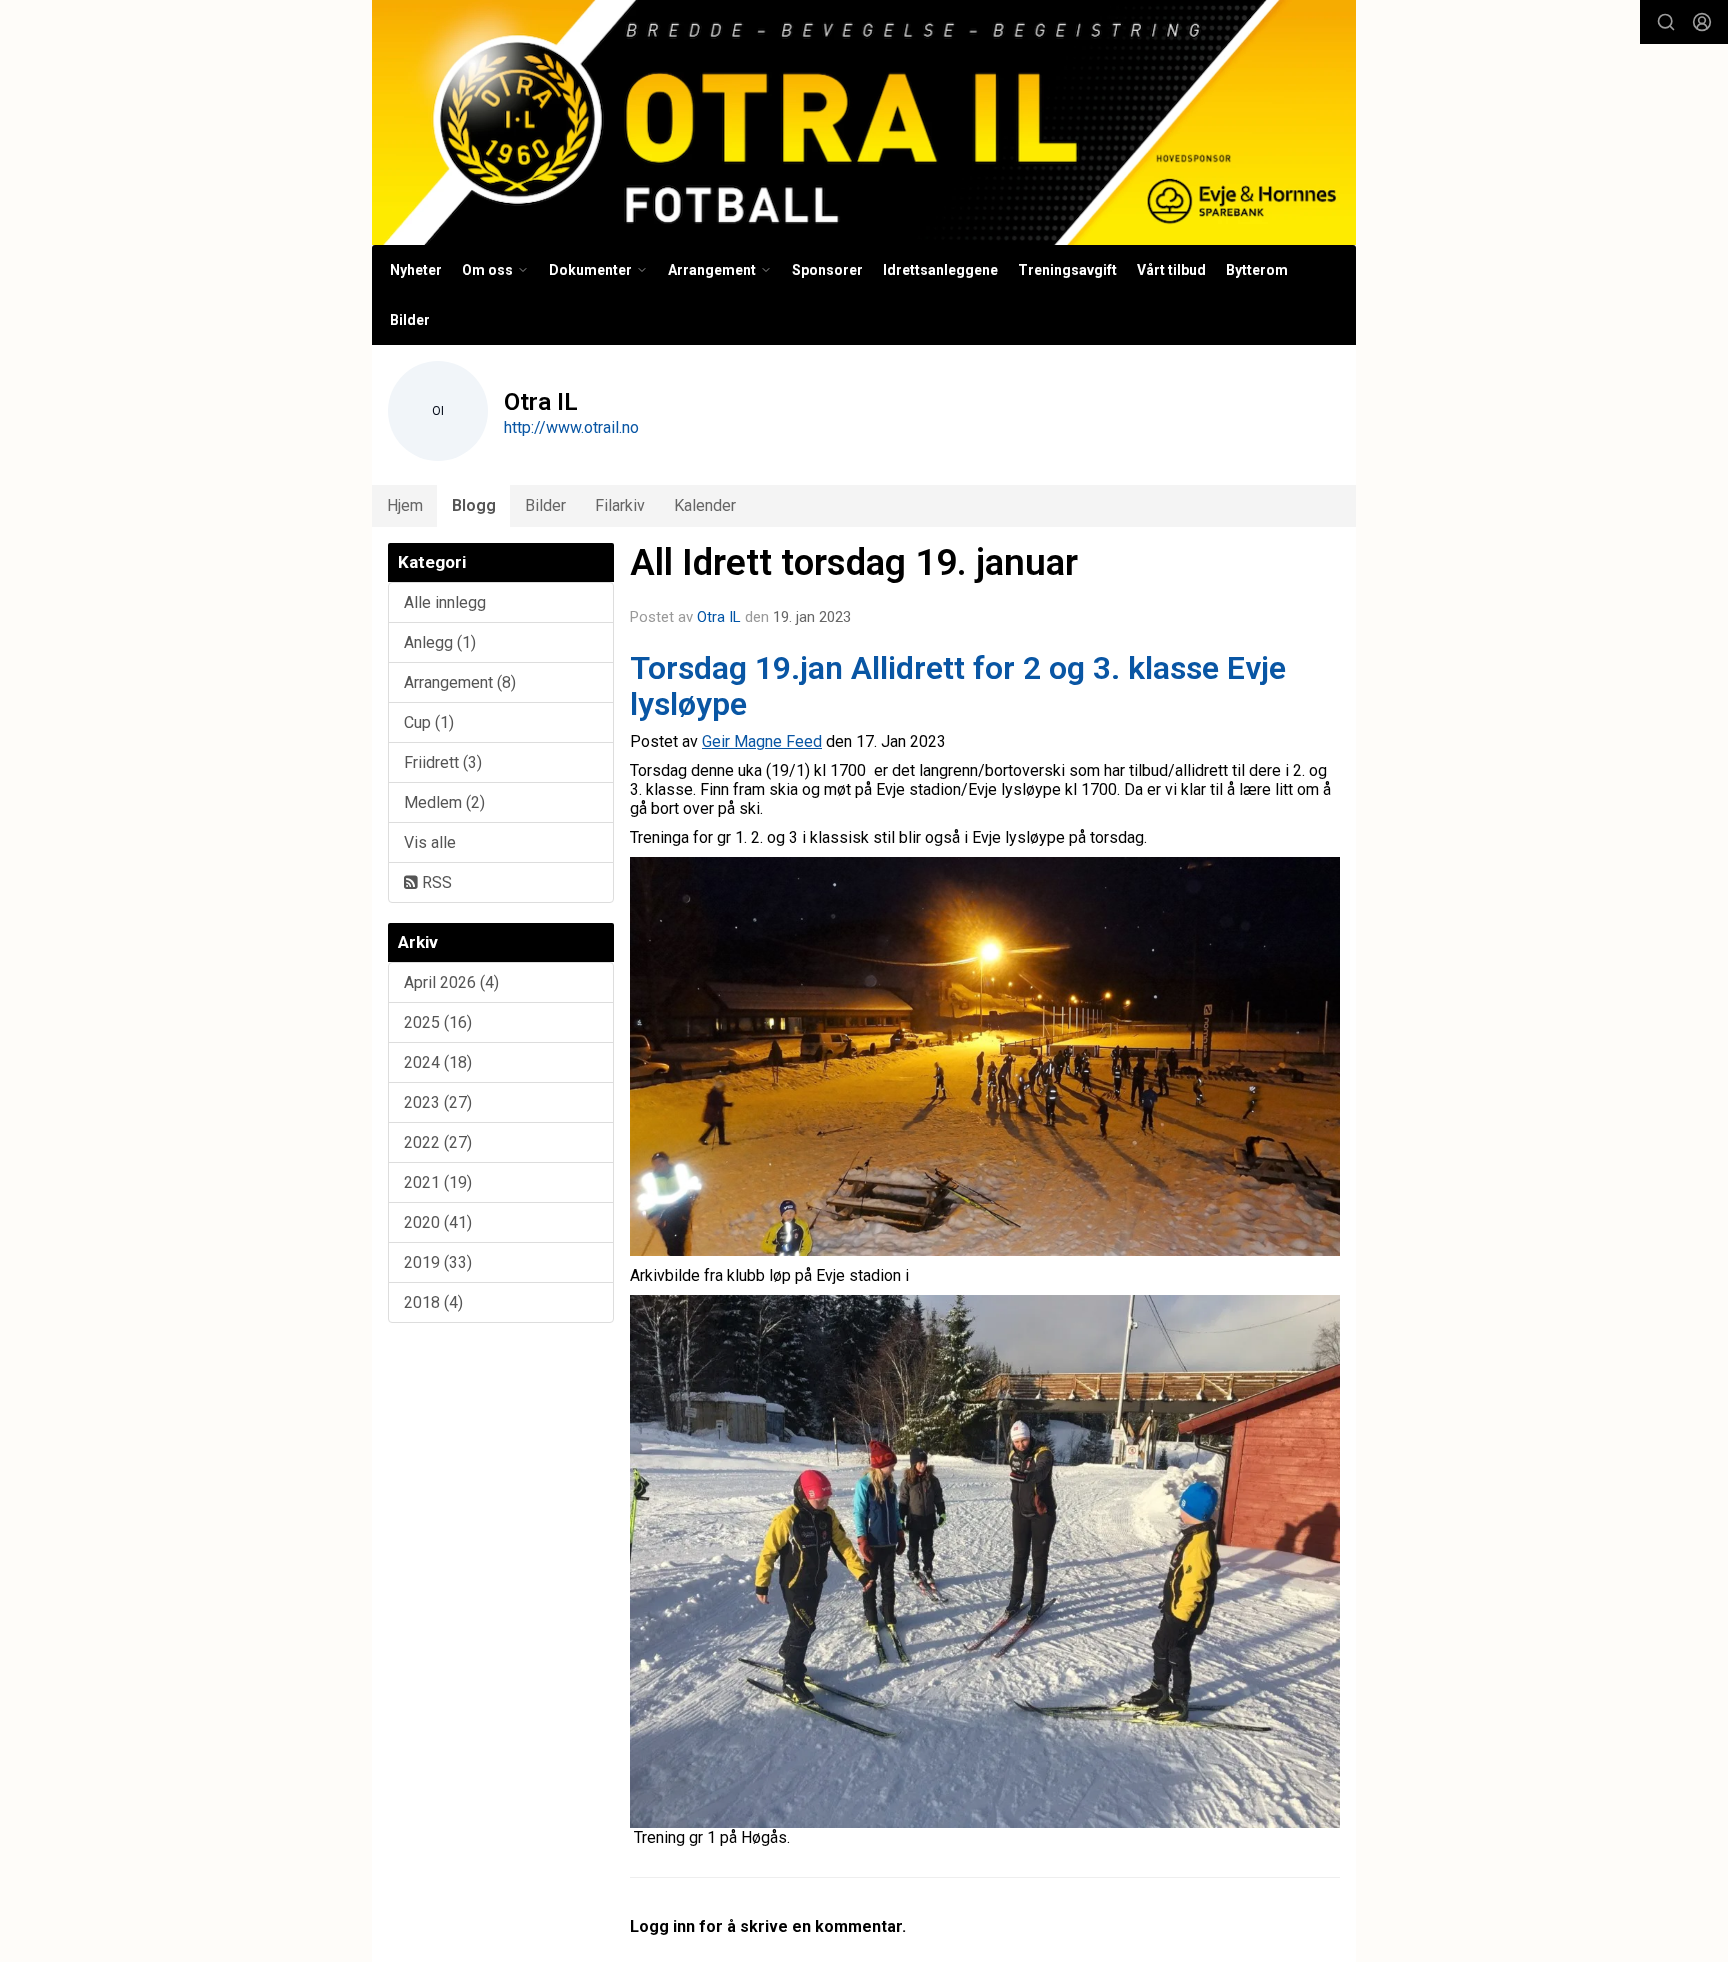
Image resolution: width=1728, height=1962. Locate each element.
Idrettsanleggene (940, 270)
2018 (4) (433, 1302)
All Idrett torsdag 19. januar (854, 562)
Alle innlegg (445, 602)
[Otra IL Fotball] (864, 122)
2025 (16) (438, 1022)
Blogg (474, 505)
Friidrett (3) (443, 762)
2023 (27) (438, 1102)
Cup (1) (429, 722)
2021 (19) (438, 1182)
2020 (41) (438, 1222)
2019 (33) (438, 1262)
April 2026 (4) (451, 982)
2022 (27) (438, 1142)
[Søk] (1666, 22)
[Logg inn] (1702, 22)
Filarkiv (620, 505)
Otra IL (719, 617)
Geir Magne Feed (762, 741)
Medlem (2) (444, 802)
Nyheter (416, 270)
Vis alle (430, 842)
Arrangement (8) (460, 682)
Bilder (410, 320)
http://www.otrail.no (571, 427)
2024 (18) (438, 1062)
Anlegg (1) (440, 642)
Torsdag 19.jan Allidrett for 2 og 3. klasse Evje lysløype (958, 685)
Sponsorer (827, 270)
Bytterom (1257, 270)
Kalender (705, 505)
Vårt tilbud (1171, 270)
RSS (435, 882)
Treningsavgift (1067, 270)
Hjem (405, 505)
